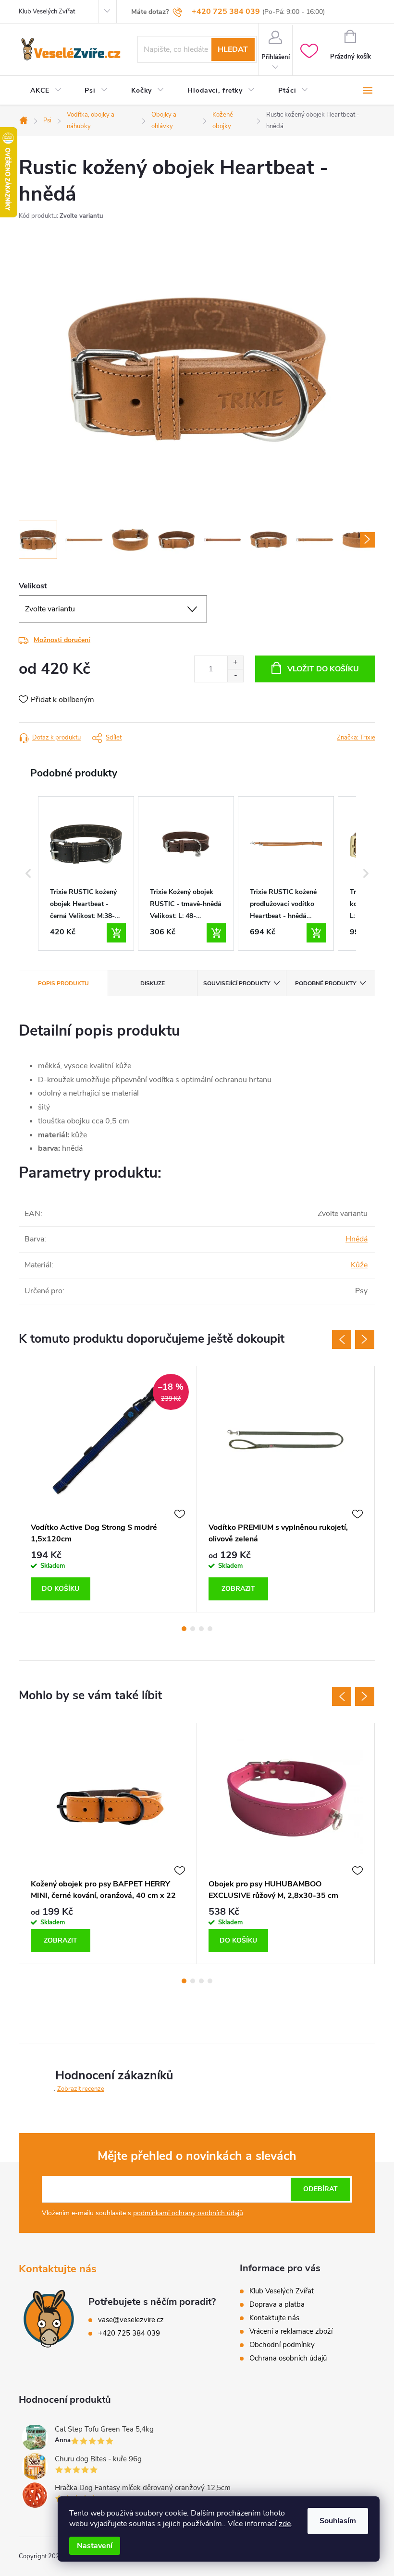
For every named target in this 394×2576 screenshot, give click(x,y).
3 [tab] (201, 1629)
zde (285, 2524)
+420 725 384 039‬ (129, 2333)
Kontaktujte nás (274, 2318)
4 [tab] (210, 1629)
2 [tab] (193, 1629)
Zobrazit (238, 1589)
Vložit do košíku (323, 669)
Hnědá (357, 1239)
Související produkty (237, 983)
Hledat (233, 49)
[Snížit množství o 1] (235, 675)
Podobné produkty (326, 983)
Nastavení (95, 2546)
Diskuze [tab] (153, 983)
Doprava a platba (277, 2304)
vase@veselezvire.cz (131, 2320)
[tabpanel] (108, 1489)
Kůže (359, 1265)
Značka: (356, 738)
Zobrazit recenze (81, 2089)
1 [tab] (184, 1629)
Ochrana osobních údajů (288, 2358)
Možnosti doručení (62, 640)
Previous (342, 1339)
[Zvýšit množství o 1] (235, 662)
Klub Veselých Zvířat (47, 12)
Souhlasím (338, 2521)
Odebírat (320, 2189)
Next (365, 1339)
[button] (28, 873)
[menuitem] (46, 91)
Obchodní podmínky (282, 2345)
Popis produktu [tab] (63, 983)
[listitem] (86, 873)
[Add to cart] (116, 933)
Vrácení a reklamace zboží (291, 2331)
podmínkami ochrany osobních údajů (188, 2213)
